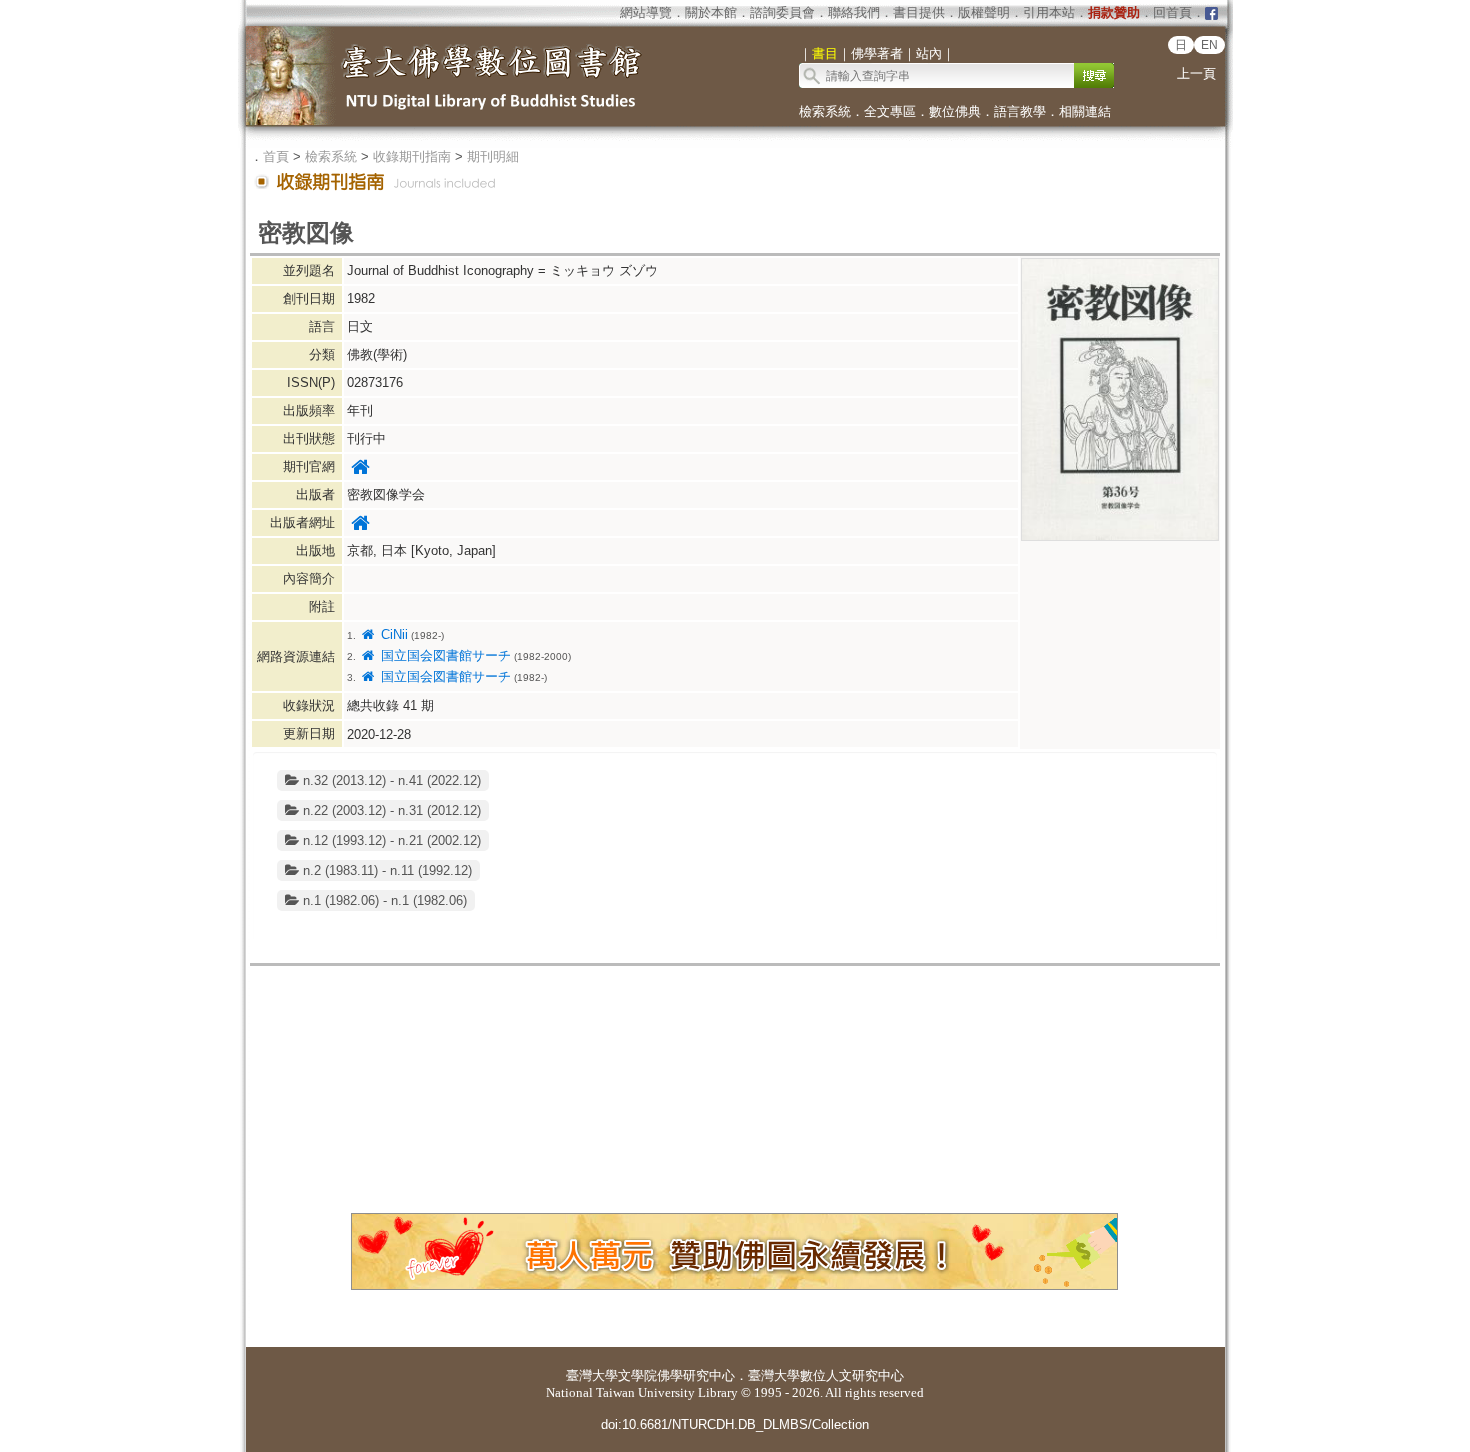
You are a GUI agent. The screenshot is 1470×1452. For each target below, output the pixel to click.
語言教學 (1020, 111)
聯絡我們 (854, 12)
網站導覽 (646, 12)
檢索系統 (825, 111)
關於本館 (711, 12)
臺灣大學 (592, 1375)
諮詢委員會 (782, 12)
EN (1209, 45)
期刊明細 (493, 156)
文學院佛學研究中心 (676, 1375)
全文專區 (890, 111)
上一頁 (1196, 73)
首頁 (276, 156)
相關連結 (1085, 111)
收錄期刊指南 (412, 156)
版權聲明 (984, 12)
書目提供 (919, 12)
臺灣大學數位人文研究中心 (826, 1375)
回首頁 (1172, 12)
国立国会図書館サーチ (443, 655)
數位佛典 (955, 111)
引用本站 (1049, 12)
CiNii (392, 634)
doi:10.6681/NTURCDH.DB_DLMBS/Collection (735, 1424)
